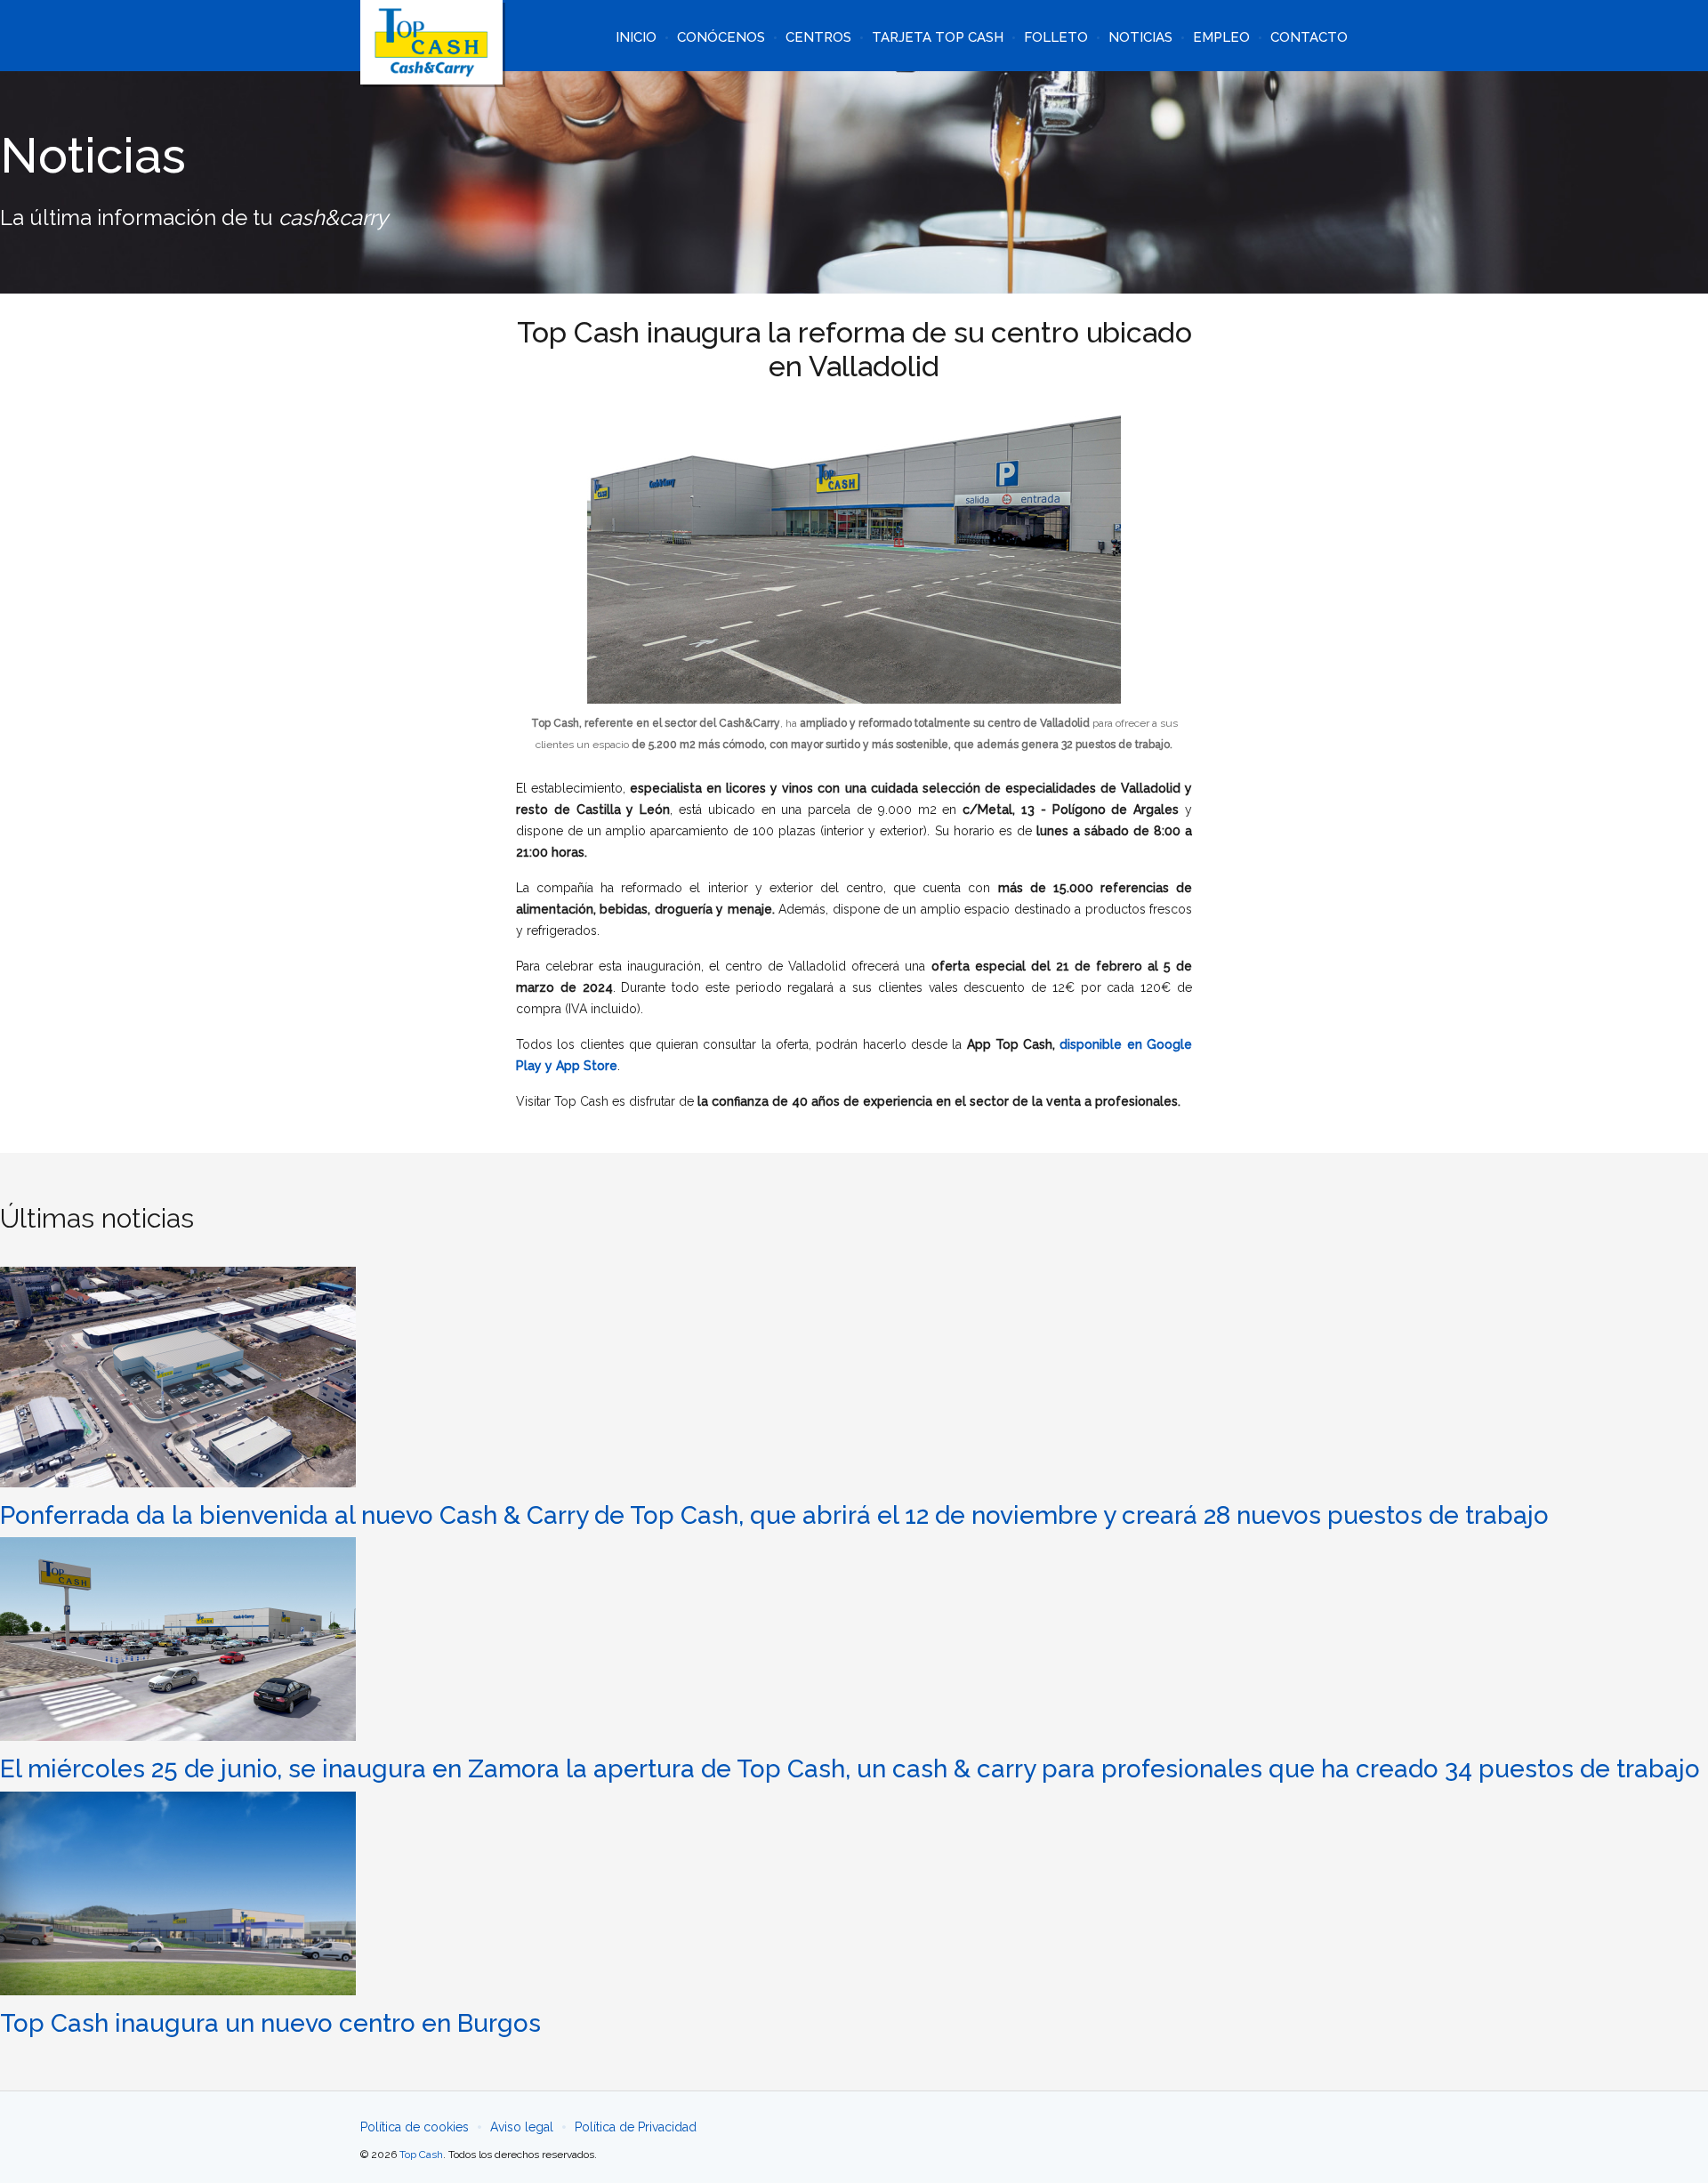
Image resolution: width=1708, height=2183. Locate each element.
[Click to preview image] (854, 558)
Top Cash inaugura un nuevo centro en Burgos (270, 2023)
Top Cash (421, 2155)
